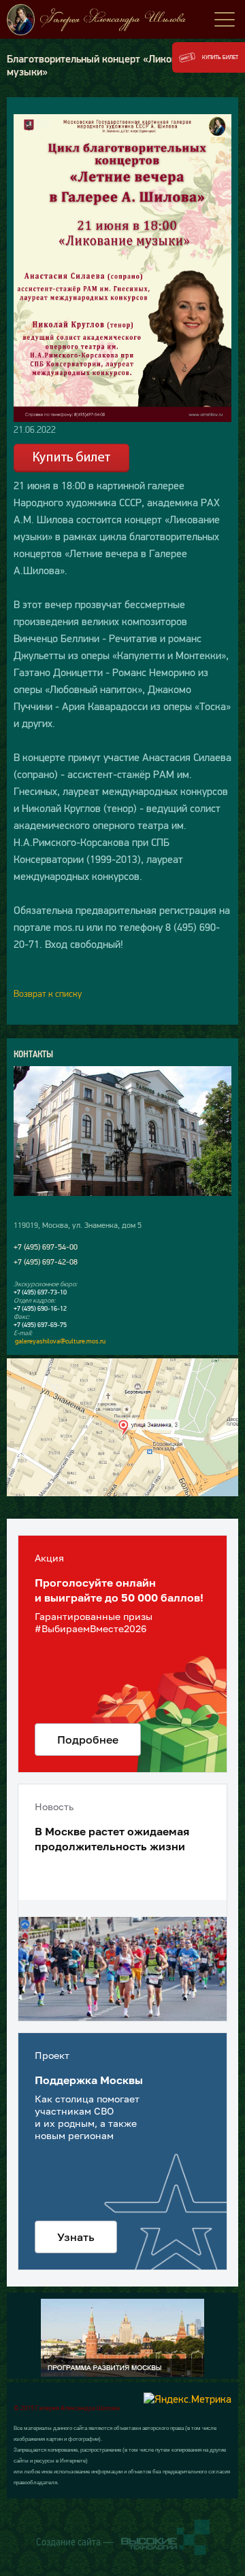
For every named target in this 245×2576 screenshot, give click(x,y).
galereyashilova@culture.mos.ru (60, 1341)
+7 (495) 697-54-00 (46, 1247)
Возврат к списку (48, 993)
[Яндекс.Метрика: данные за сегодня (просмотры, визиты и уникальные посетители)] (187, 2399)
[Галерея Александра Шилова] (122, 20)
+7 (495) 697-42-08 (46, 1262)
